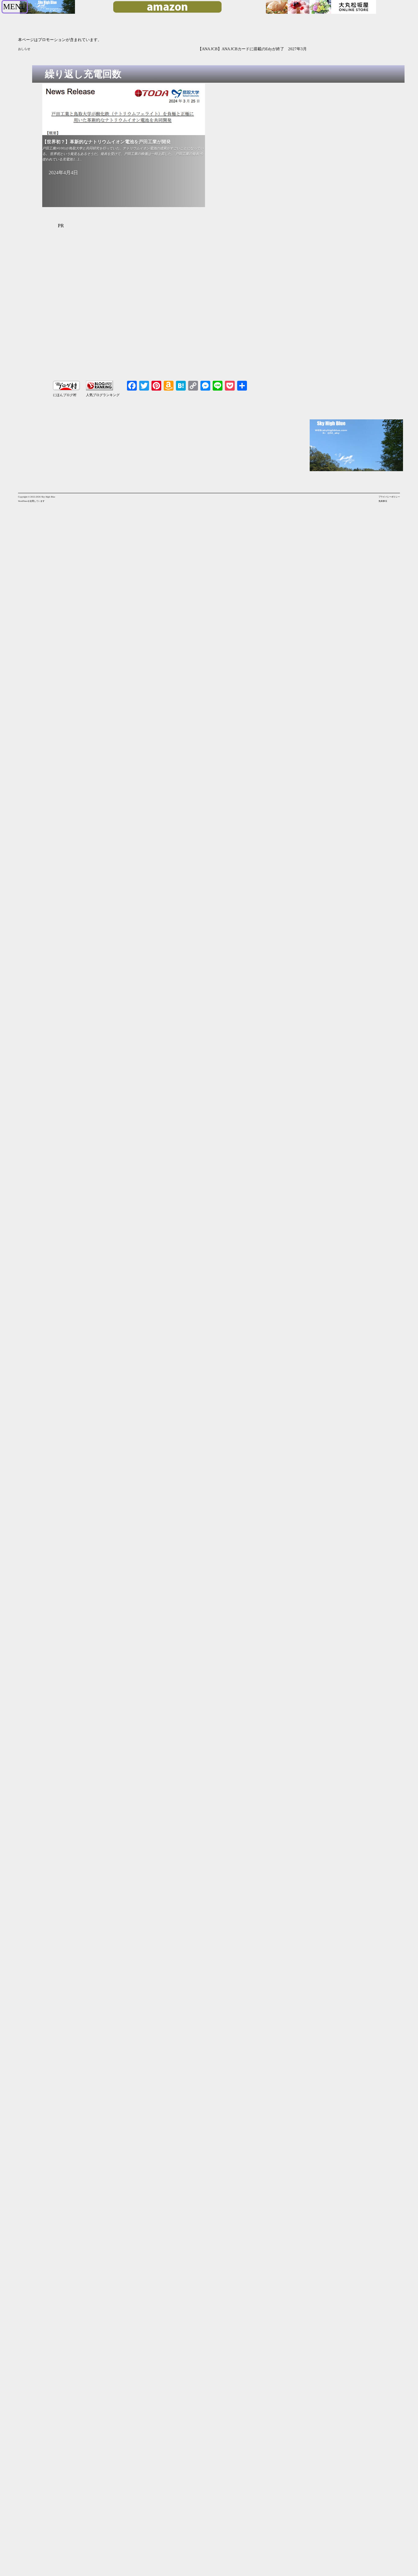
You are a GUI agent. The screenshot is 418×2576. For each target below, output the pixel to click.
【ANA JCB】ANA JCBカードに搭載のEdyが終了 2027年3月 (93, 49)
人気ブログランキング (103, 395)
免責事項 (383, 501)
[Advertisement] (173, 308)
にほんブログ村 (65, 395)
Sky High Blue (48, 497)
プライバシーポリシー (389, 497)
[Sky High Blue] (47, 13)
